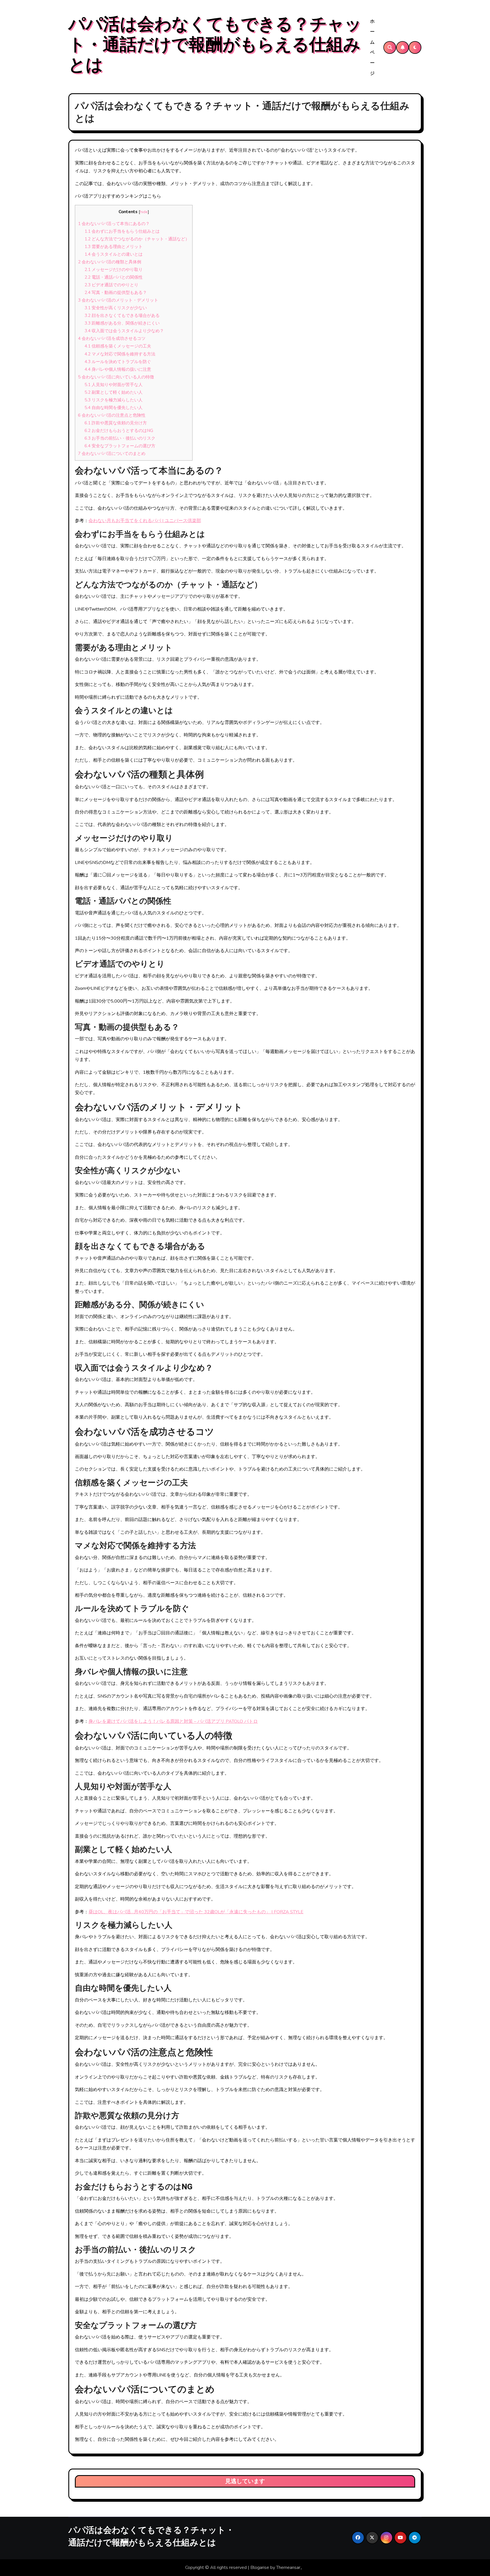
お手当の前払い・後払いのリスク (120, 438)
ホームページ (372, 47)
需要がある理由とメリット (114, 247)
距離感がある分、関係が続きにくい (122, 323)
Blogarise (260, 2567)
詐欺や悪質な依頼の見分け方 (116, 423)
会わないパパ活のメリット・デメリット (118, 300)
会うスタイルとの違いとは (114, 254)
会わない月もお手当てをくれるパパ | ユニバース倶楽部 (145, 521)
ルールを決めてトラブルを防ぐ (118, 362)
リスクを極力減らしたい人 (114, 400)
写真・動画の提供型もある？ (116, 293)
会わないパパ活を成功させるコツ (112, 338)
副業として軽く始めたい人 (114, 392)
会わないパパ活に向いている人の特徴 (116, 377)
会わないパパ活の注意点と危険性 (112, 415)
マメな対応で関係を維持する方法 (120, 354)
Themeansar (288, 2567)
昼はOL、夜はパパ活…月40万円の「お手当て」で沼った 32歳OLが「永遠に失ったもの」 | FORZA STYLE (196, 1912)
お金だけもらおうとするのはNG (119, 431)
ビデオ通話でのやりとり (111, 285)
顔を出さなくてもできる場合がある (122, 315)
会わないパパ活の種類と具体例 (110, 262)
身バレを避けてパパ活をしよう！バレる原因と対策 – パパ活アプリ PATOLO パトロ (173, 1721)
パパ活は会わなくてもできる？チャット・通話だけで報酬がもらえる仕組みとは (215, 45)
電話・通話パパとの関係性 (114, 277)
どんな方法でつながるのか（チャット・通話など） (137, 239)
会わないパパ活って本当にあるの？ (114, 224)
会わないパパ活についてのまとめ (112, 454)
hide (144, 212)
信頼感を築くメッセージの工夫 (118, 346)
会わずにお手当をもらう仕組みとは (122, 231)
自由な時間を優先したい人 (114, 408)
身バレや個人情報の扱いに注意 (118, 369)
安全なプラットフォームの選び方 (120, 446)
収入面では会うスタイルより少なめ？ (124, 331)
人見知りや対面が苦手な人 (114, 385)
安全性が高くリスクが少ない (116, 308)
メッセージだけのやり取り (114, 270)
